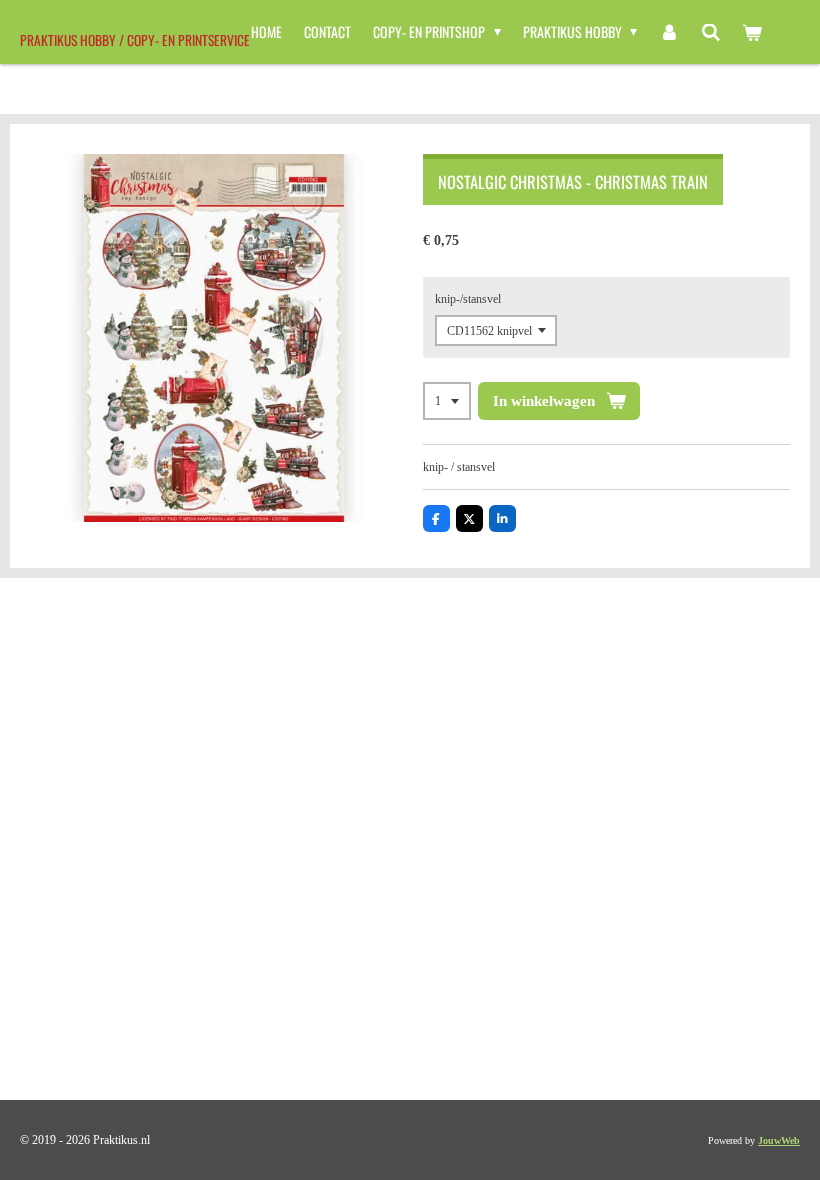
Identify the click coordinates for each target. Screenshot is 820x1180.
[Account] (669, 32)
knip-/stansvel (468, 299)
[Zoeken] (711, 32)
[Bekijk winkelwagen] (752, 32)
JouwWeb (779, 1140)
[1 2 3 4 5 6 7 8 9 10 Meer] (447, 401)
